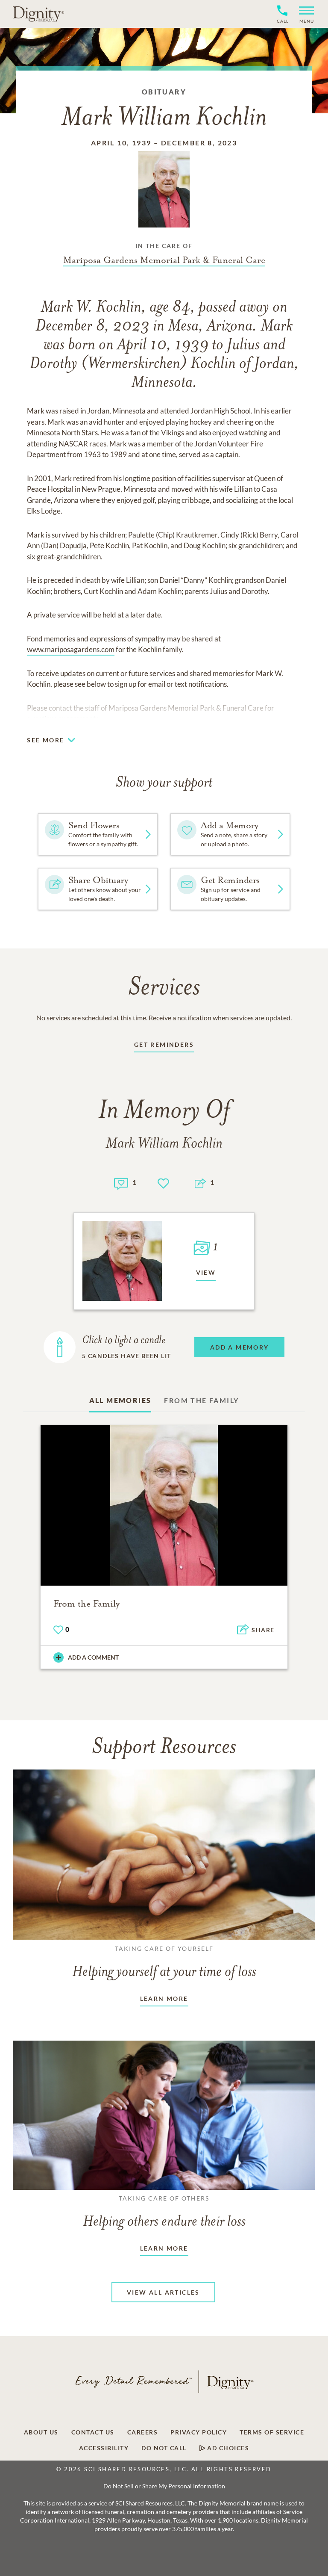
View (206, 1272)
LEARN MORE (164, 1998)
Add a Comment (93, 1657)
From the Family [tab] (201, 1400)
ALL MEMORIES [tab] (120, 1400)
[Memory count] (121, 1183)
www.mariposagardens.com (71, 649)
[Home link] (38, 14)
